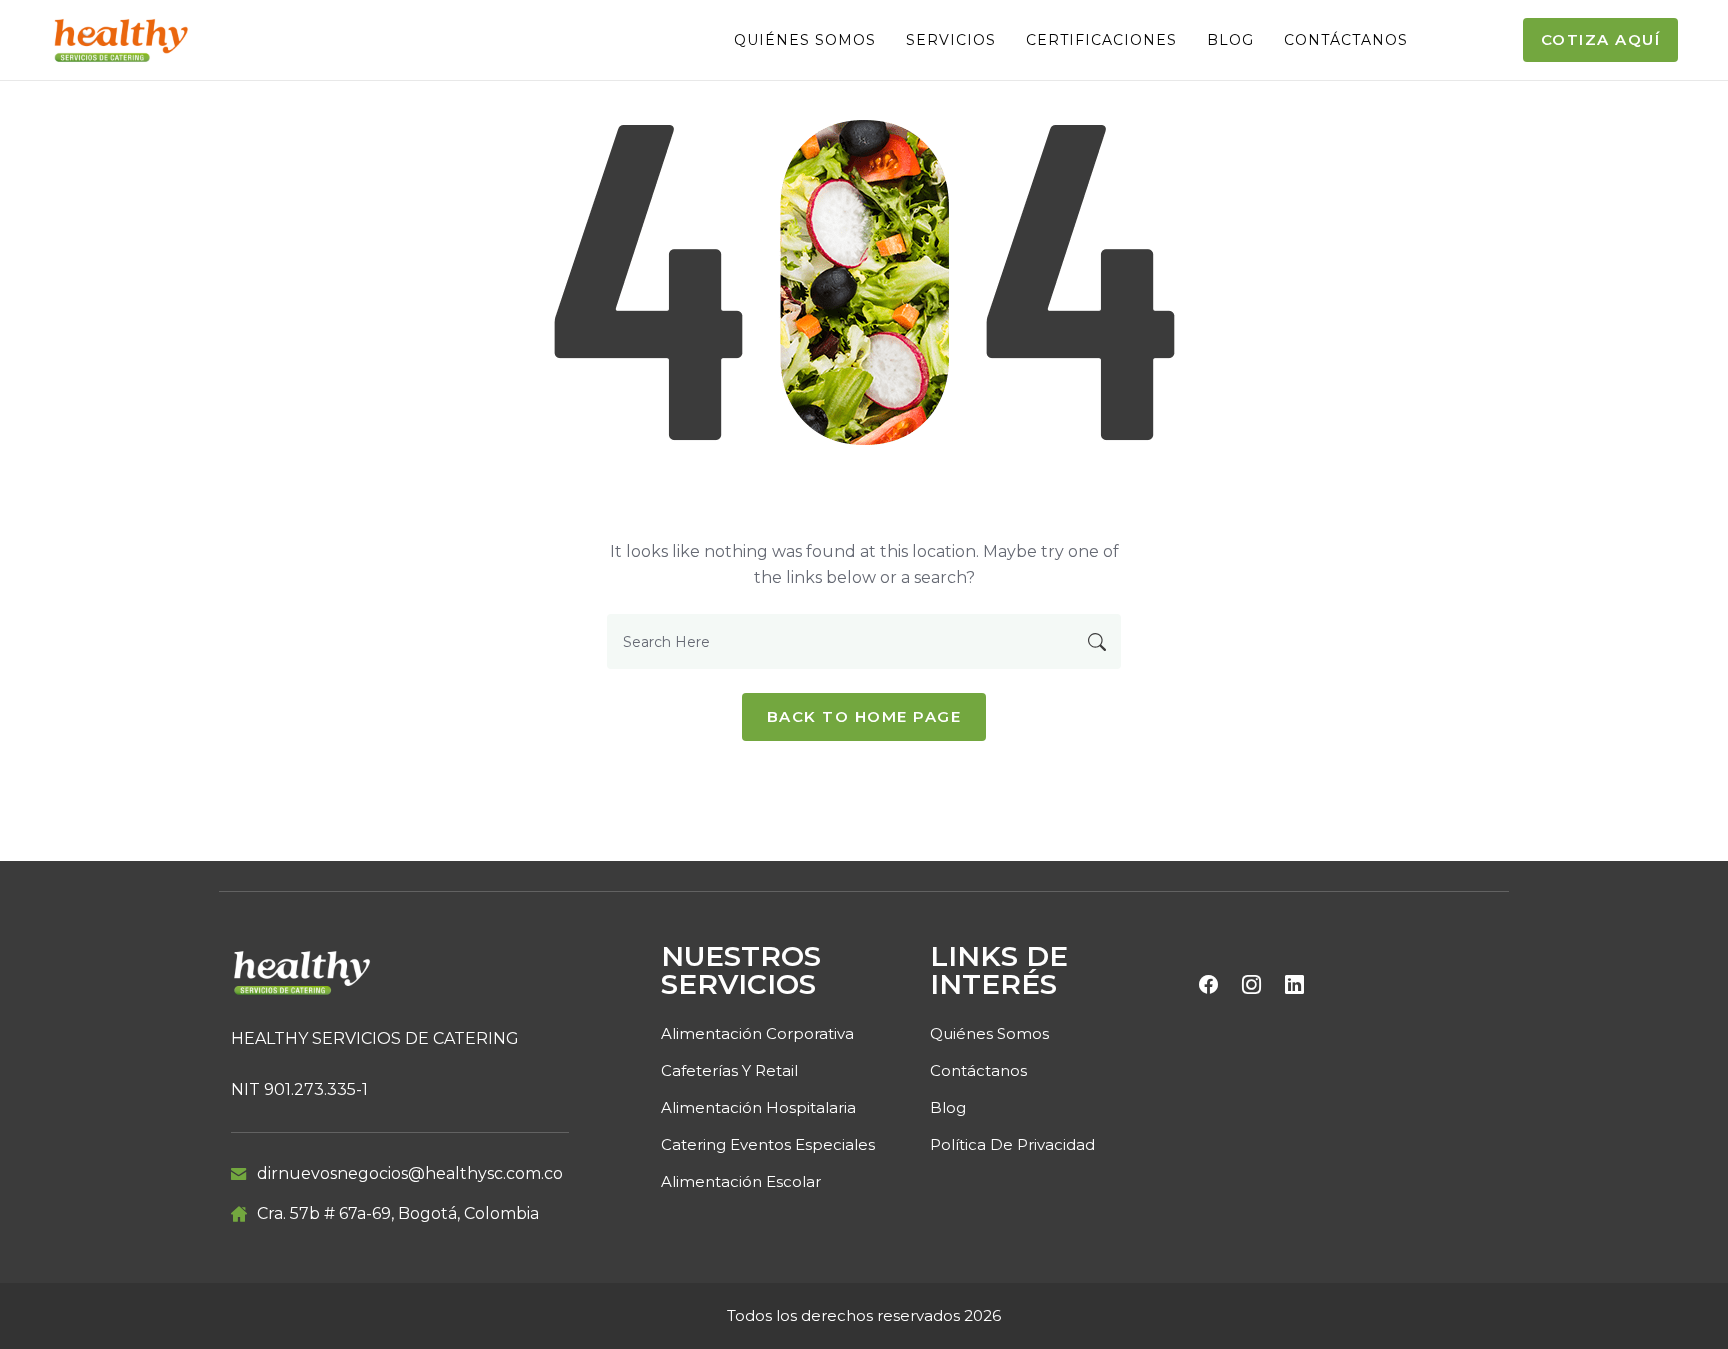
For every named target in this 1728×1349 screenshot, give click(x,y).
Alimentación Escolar (741, 1181)
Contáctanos (1346, 40)
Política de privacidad (1012, 1144)
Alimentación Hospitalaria (758, 1107)
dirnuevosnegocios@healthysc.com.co (410, 1173)
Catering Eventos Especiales (768, 1144)
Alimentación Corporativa (757, 1033)
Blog (1230, 40)
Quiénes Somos (805, 40)
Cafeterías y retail (729, 1070)
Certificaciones (1101, 40)
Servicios (951, 40)
